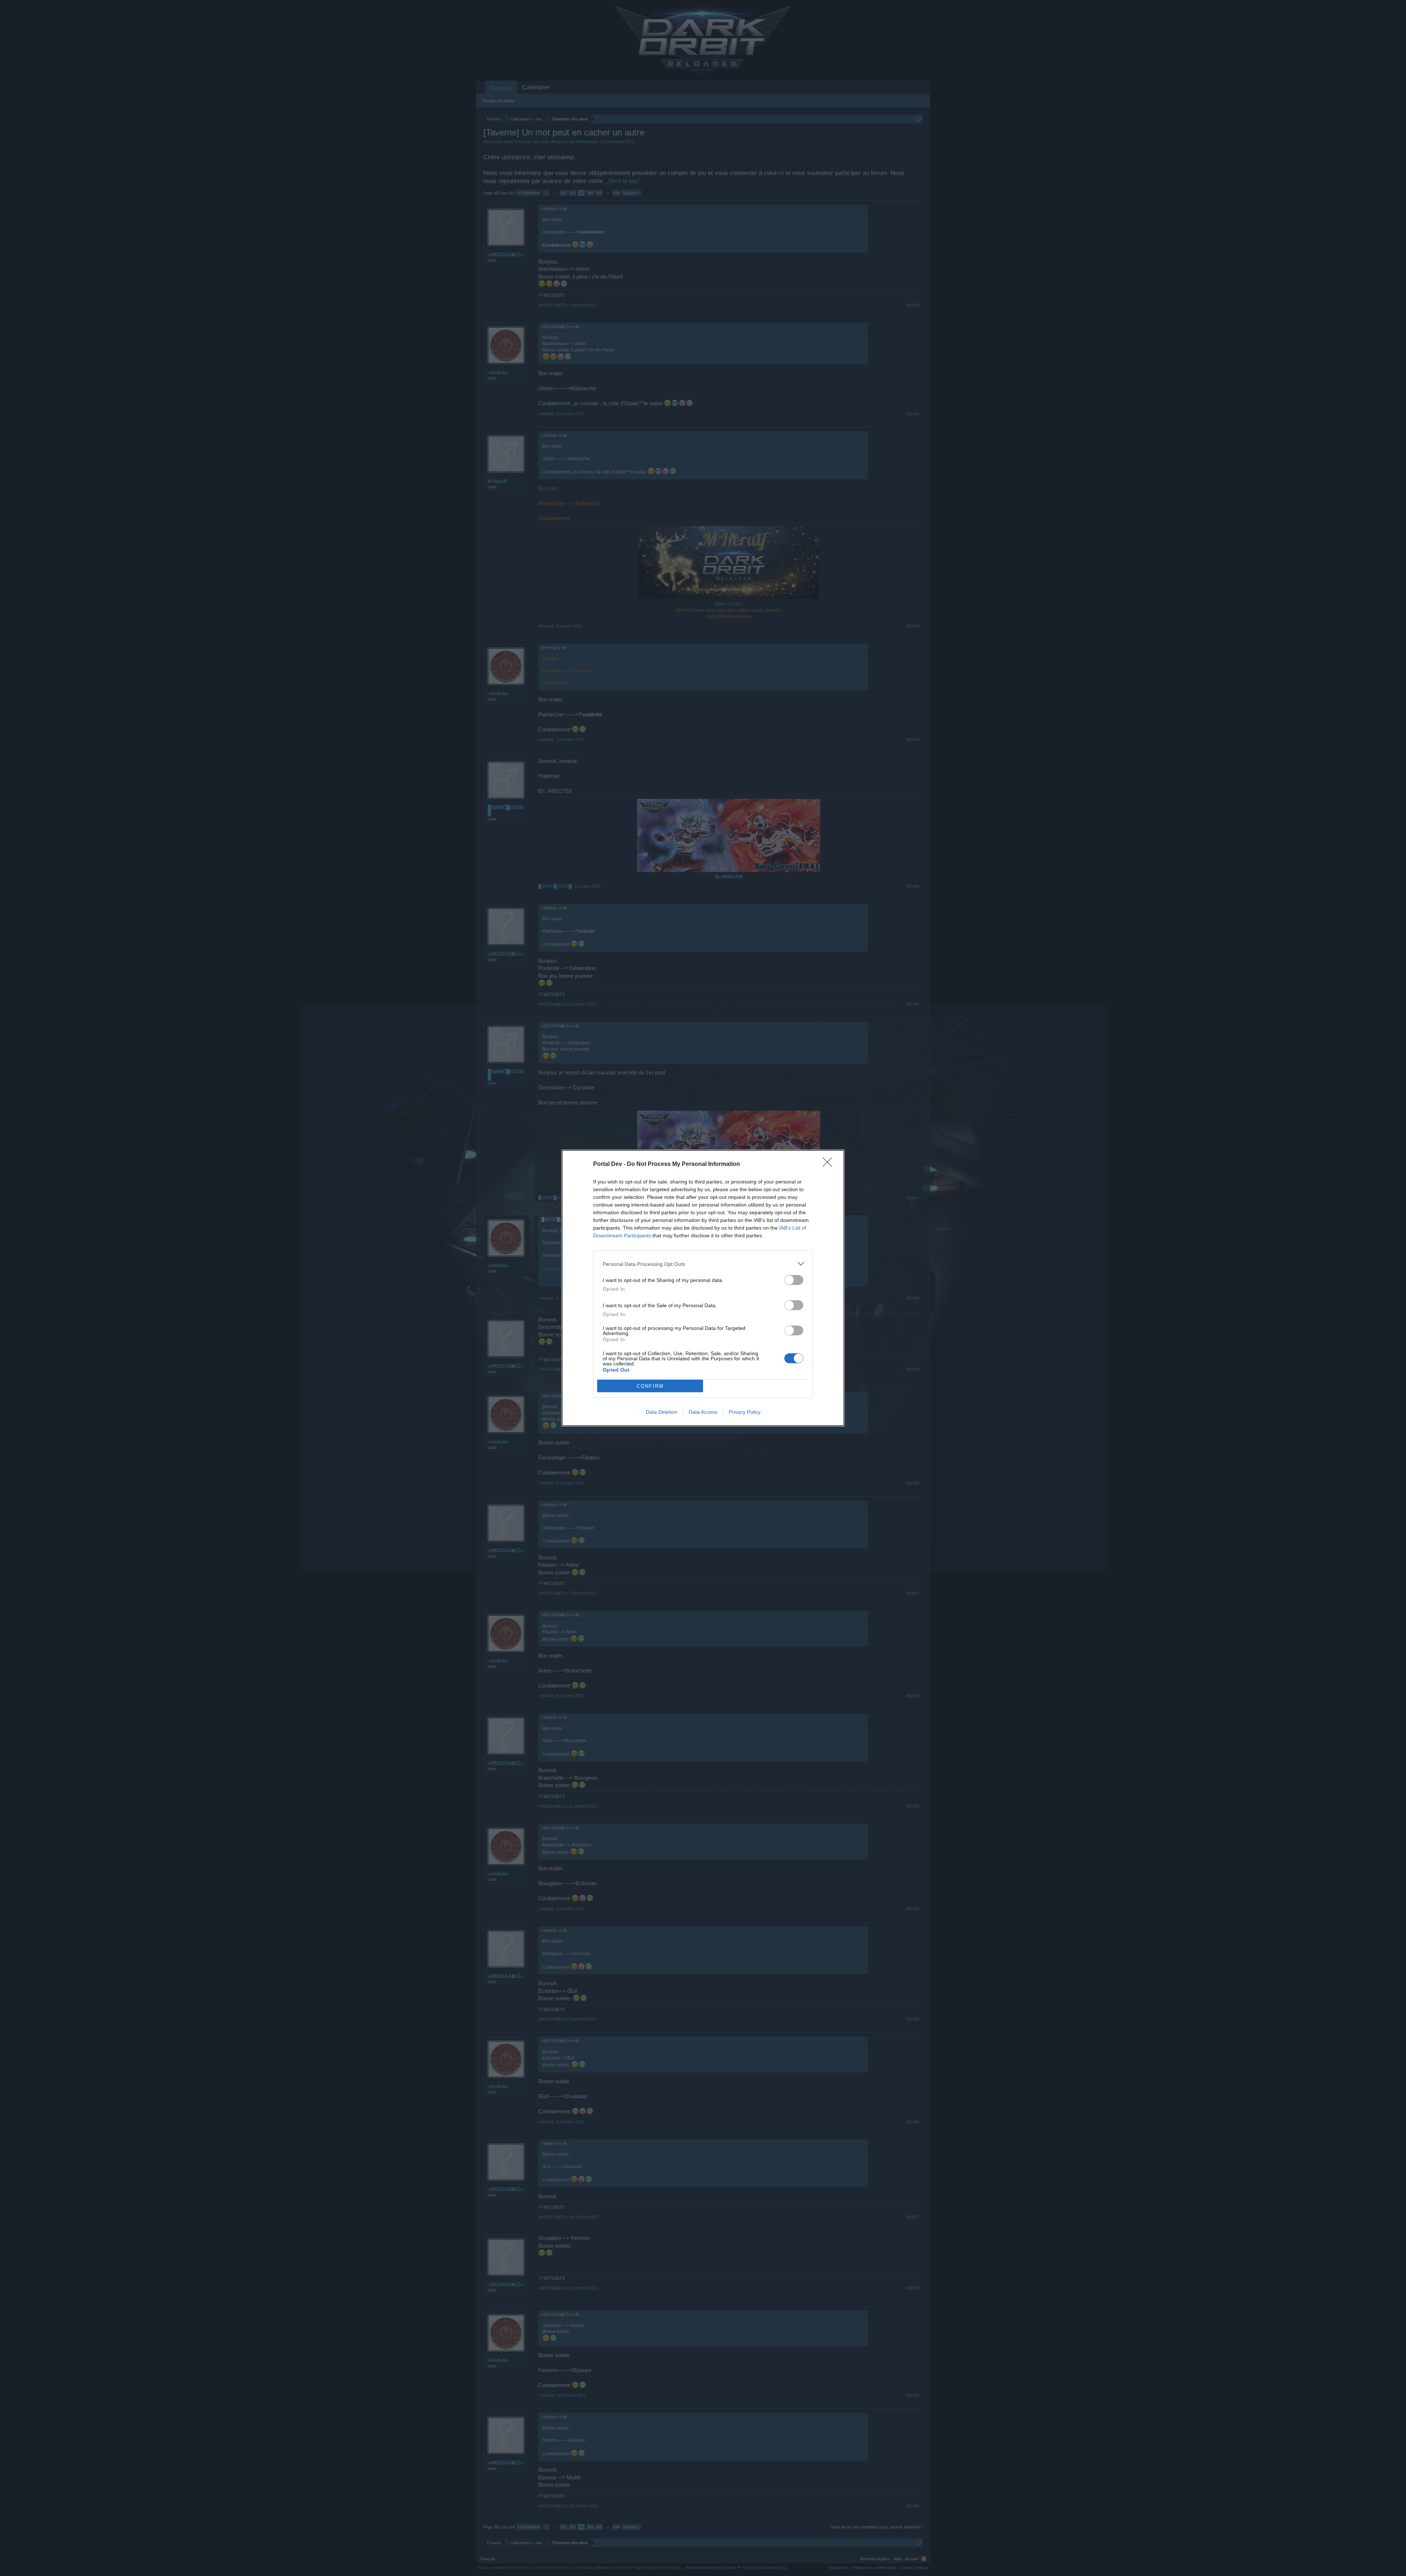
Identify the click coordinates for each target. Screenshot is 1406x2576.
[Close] (830, 1164)
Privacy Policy (745, 1412)
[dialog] (703, 1288)
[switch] (794, 1280)
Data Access (703, 1412)
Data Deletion (662, 1412)
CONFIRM (650, 1386)
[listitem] (703, 1264)
